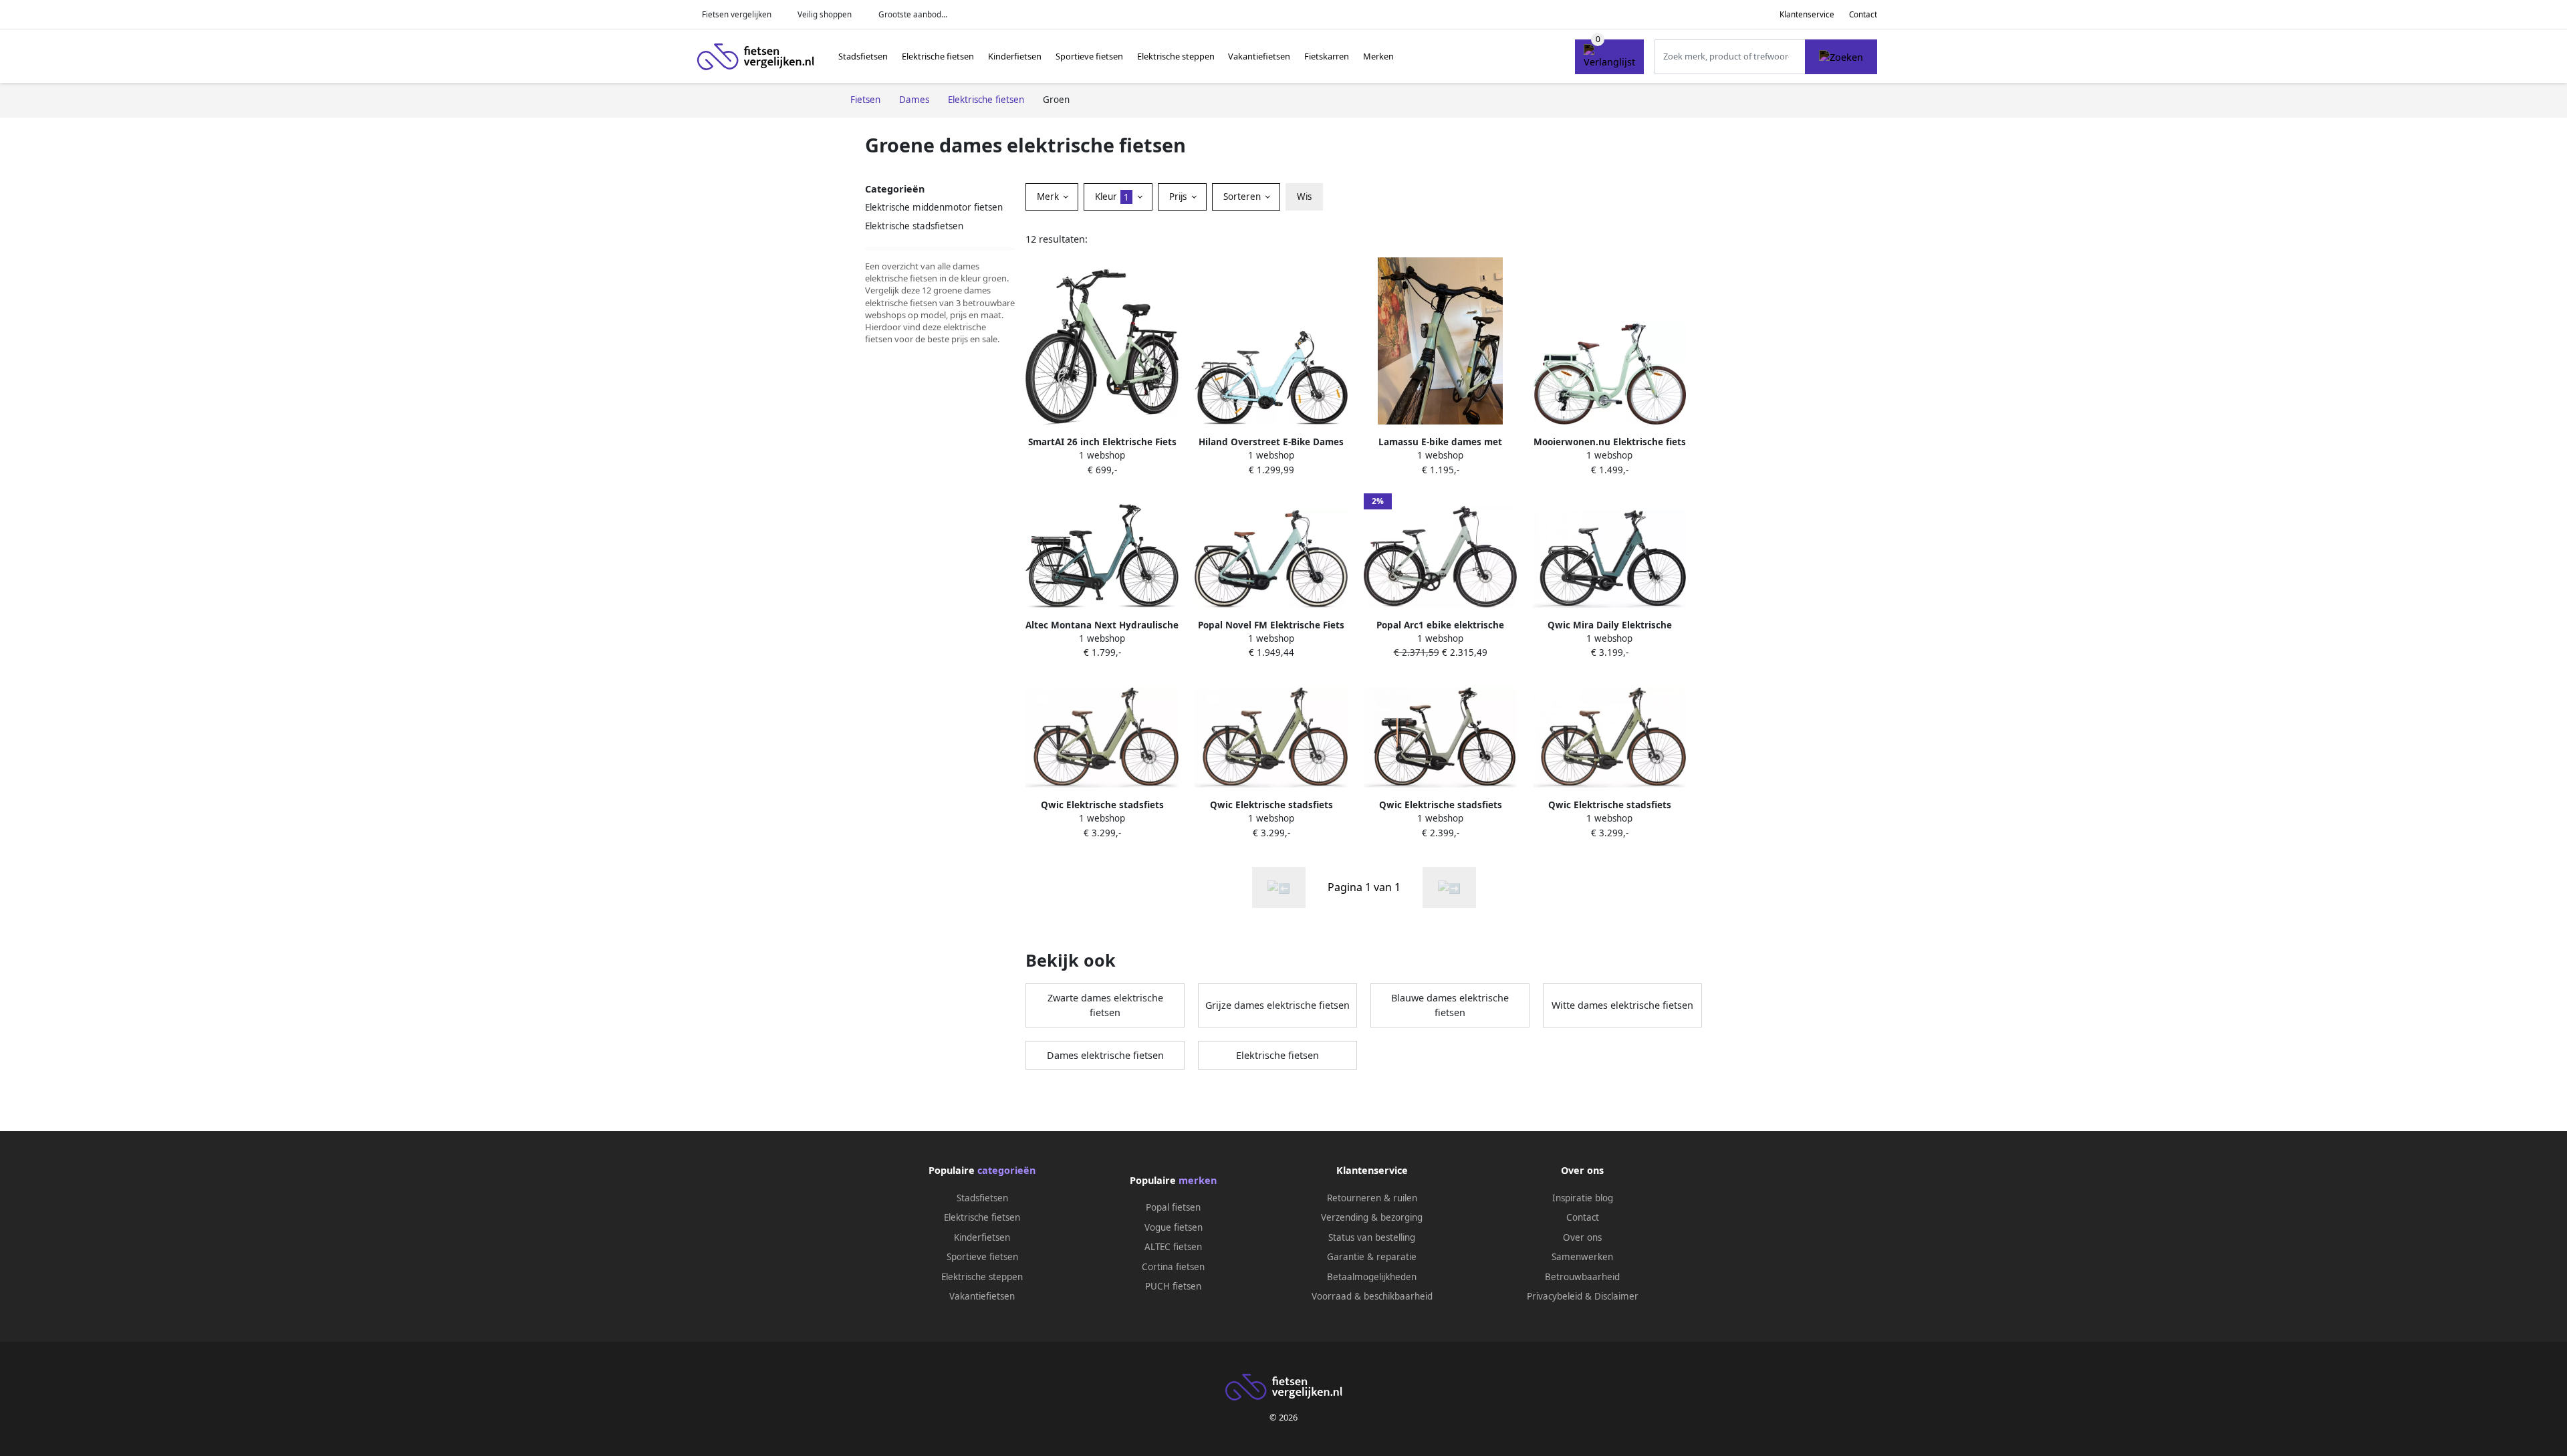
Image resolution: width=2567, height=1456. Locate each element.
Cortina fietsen (1173, 1267)
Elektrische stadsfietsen (914, 226)
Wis (1304, 197)
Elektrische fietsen (938, 56)
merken (1198, 1180)
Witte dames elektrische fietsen (1622, 1005)
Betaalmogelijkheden (1372, 1277)
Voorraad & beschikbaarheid (1372, 1296)
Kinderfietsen (1015, 56)
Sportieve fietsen (1089, 56)
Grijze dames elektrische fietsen (1277, 1005)
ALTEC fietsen (1173, 1247)
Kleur (1112, 197)
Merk (1049, 197)
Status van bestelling (1372, 1237)
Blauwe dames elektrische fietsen (1450, 1005)
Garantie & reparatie (1372, 1257)
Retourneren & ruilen (1372, 1198)
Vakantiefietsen (1259, 56)
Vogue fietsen (1174, 1227)
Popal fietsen (1173, 1207)
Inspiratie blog (1583, 1198)
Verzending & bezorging (1372, 1217)
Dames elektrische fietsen (1105, 1055)
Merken (1378, 56)
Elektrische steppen (1176, 56)
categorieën (1006, 1170)
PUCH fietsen (1173, 1286)
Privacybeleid (1555, 1296)
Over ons (1582, 1237)
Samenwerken (1582, 1257)
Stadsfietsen (863, 56)
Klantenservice (1807, 14)
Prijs (1179, 197)
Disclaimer (1616, 1296)
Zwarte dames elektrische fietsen (1105, 1005)
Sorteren (1243, 197)
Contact (1863, 14)
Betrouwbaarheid (1582, 1277)
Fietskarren (1327, 56)
